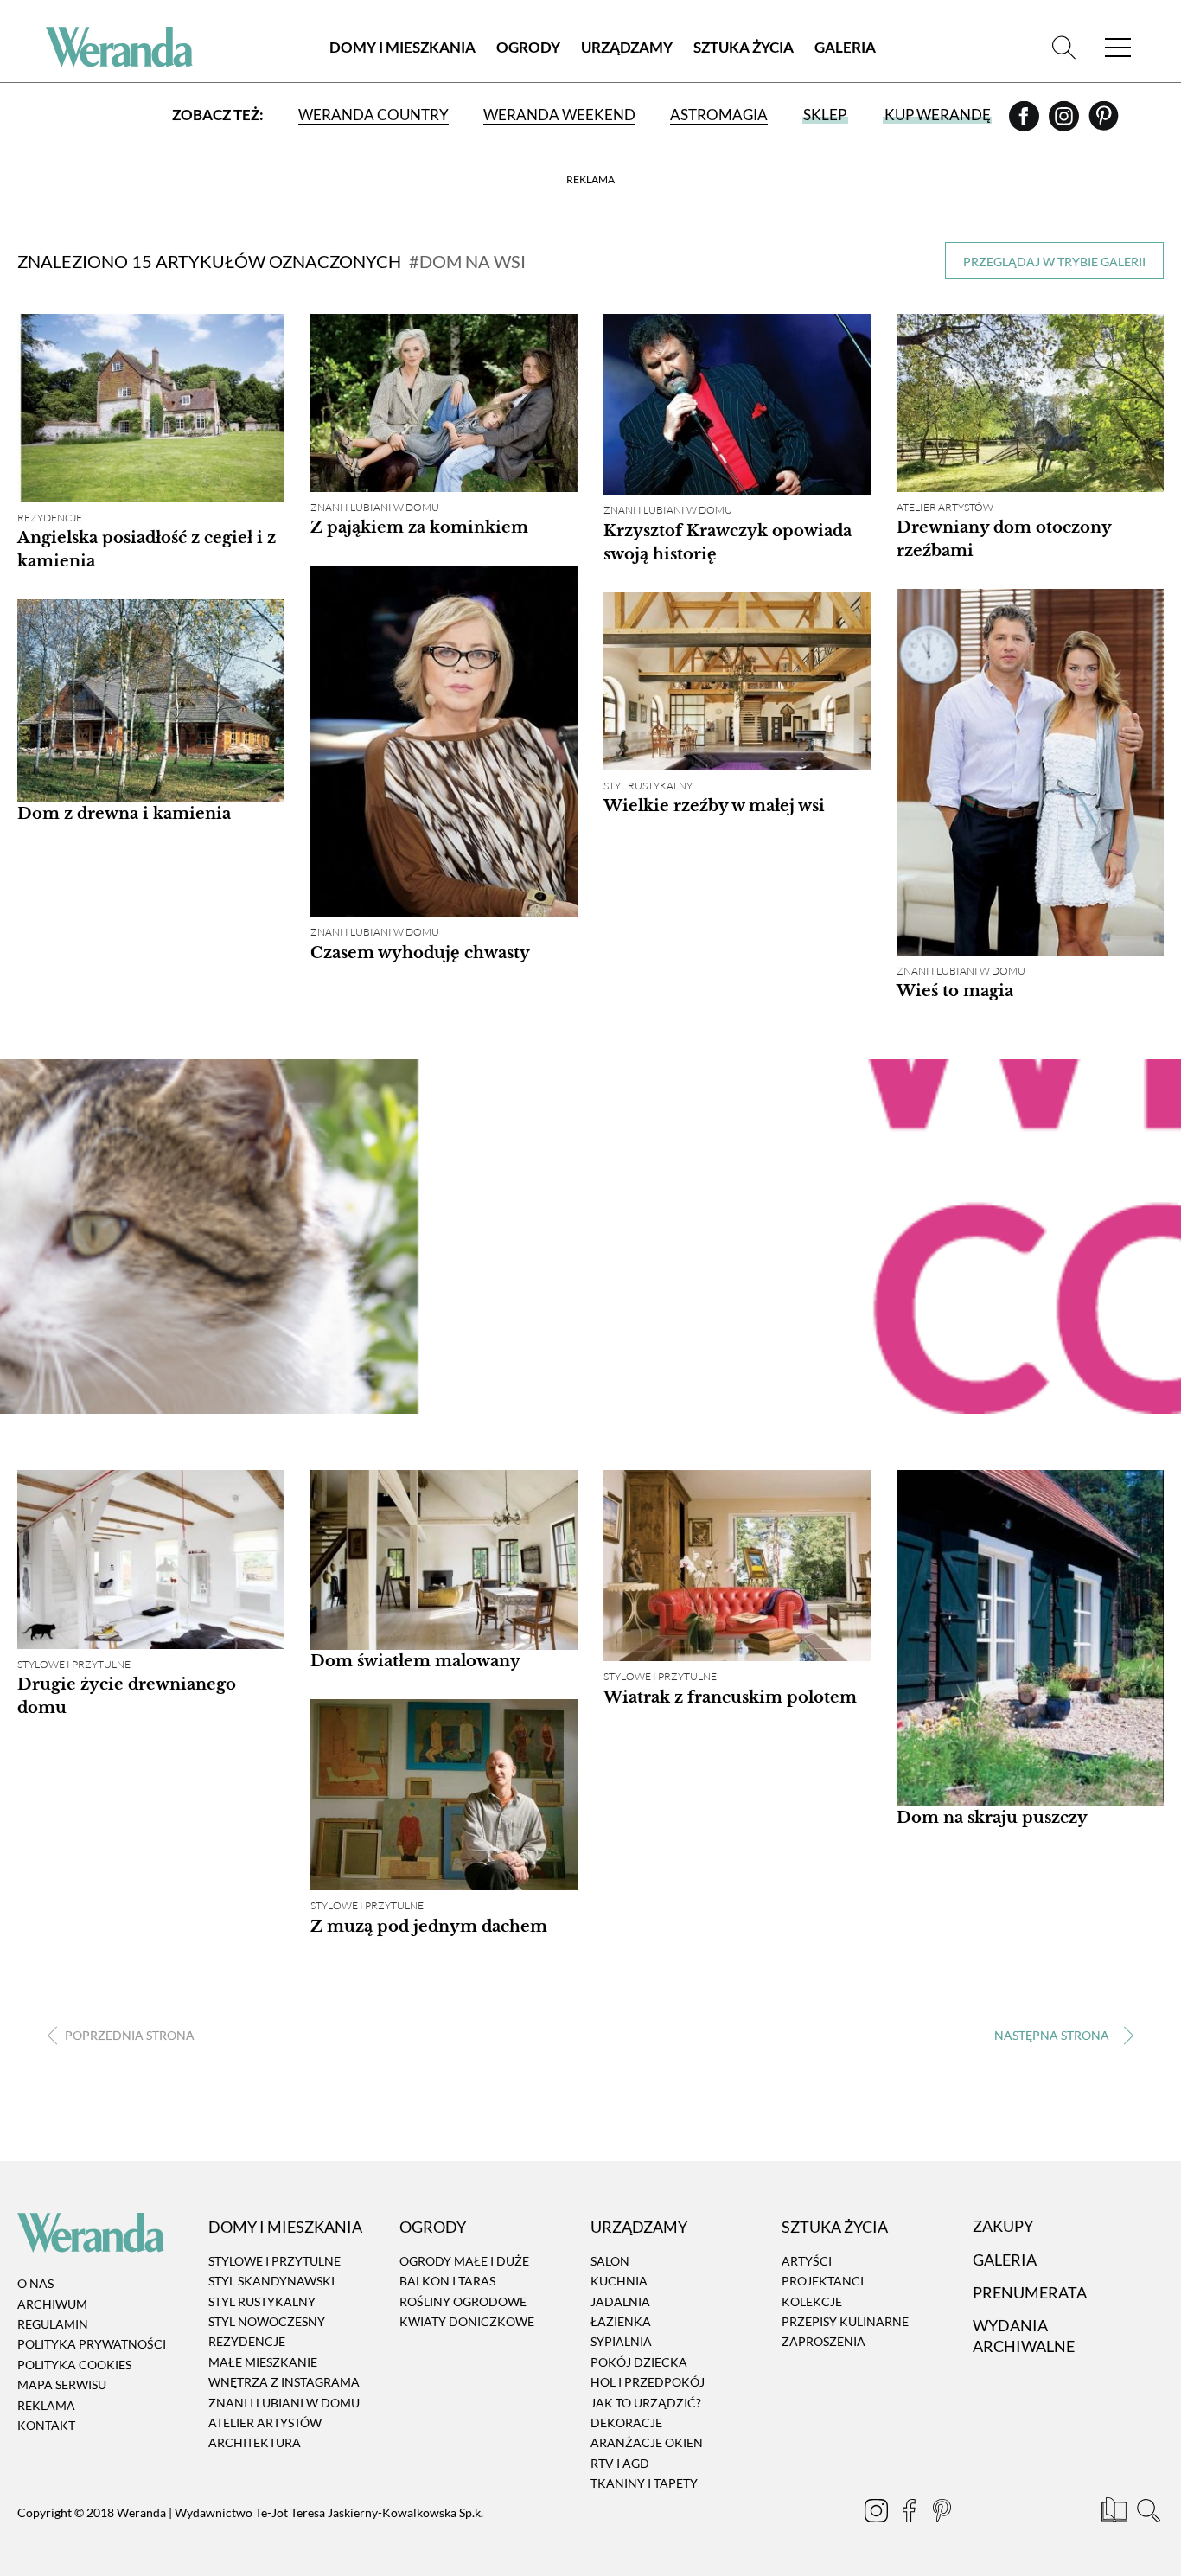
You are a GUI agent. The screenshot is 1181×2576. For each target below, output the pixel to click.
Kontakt (46, 2425)
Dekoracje (626, 2423)
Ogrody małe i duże (464, 2261)
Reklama (46, 2405)
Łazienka (621, 2321)
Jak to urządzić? (646, 2403)
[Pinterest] (1104, 122)
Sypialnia (621, 2342)
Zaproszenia (824, 2342)
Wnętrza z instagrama (284, 2382)
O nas (35, 2283)
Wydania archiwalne (1024, 2336)
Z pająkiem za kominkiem (419, 527)
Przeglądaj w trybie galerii (1054, 262)
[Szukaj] (1064, 47)
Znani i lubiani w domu (375, 507)
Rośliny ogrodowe (463, 2301)
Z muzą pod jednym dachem (429, 1927)
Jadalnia (620, 2301)
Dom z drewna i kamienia (124, 814)
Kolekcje (812, 2301)
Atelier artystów (945, 507)
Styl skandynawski (271, 2281)
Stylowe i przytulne (74, 1664)
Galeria (845, 47)
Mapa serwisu (62, 2384)
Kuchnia (619, 2281)
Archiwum (52, 2304)
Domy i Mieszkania (402, 47)
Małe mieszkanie (263, 2362)
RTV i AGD (620, 2463)
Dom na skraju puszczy (992, 1818)
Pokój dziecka (639, 2362)
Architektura (255, 2443)
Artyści (807, 2261)
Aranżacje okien (647, 2443)
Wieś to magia (955, 991)
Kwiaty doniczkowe (467, 2321)
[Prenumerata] (1116, 2513)
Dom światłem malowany (415, 1661)
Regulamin (53, 2324)
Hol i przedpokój (648, 2382)
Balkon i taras (447, 2281)
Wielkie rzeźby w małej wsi (714, 806)
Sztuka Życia (744, 47)
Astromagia (719, 115)
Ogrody (528, 47)
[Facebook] (1025, 122)
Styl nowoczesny (267, 2321)
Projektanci (823, 2281)
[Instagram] (1065, 122)
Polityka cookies (74, 2365)
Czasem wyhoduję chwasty (420, 953)
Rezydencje (50, 518)
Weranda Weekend (559, 115)
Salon (610, 2261)
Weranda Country (373, 115)
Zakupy (1003, 2227)
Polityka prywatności (92, 2345)
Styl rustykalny (648, 786)
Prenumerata (1030, 2292)
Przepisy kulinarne (845, 2321)
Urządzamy (627, 47)
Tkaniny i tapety (644, 2483)
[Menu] (1118, 47)
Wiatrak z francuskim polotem (730, 1697)
